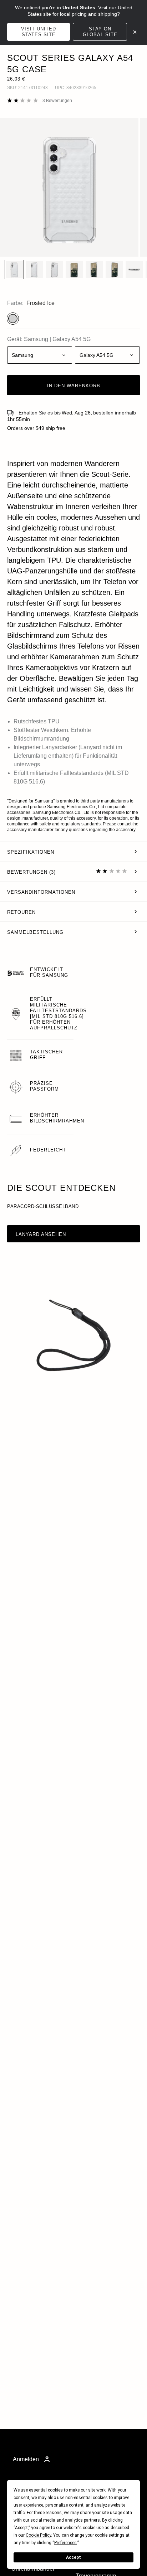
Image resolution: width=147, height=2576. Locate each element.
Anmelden (26, 2459)
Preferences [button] (65, 2543)
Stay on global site (100, 32)
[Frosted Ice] (13, 319)
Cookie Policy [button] (38, 2535)
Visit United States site (39, 32)
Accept (73, 2557)
